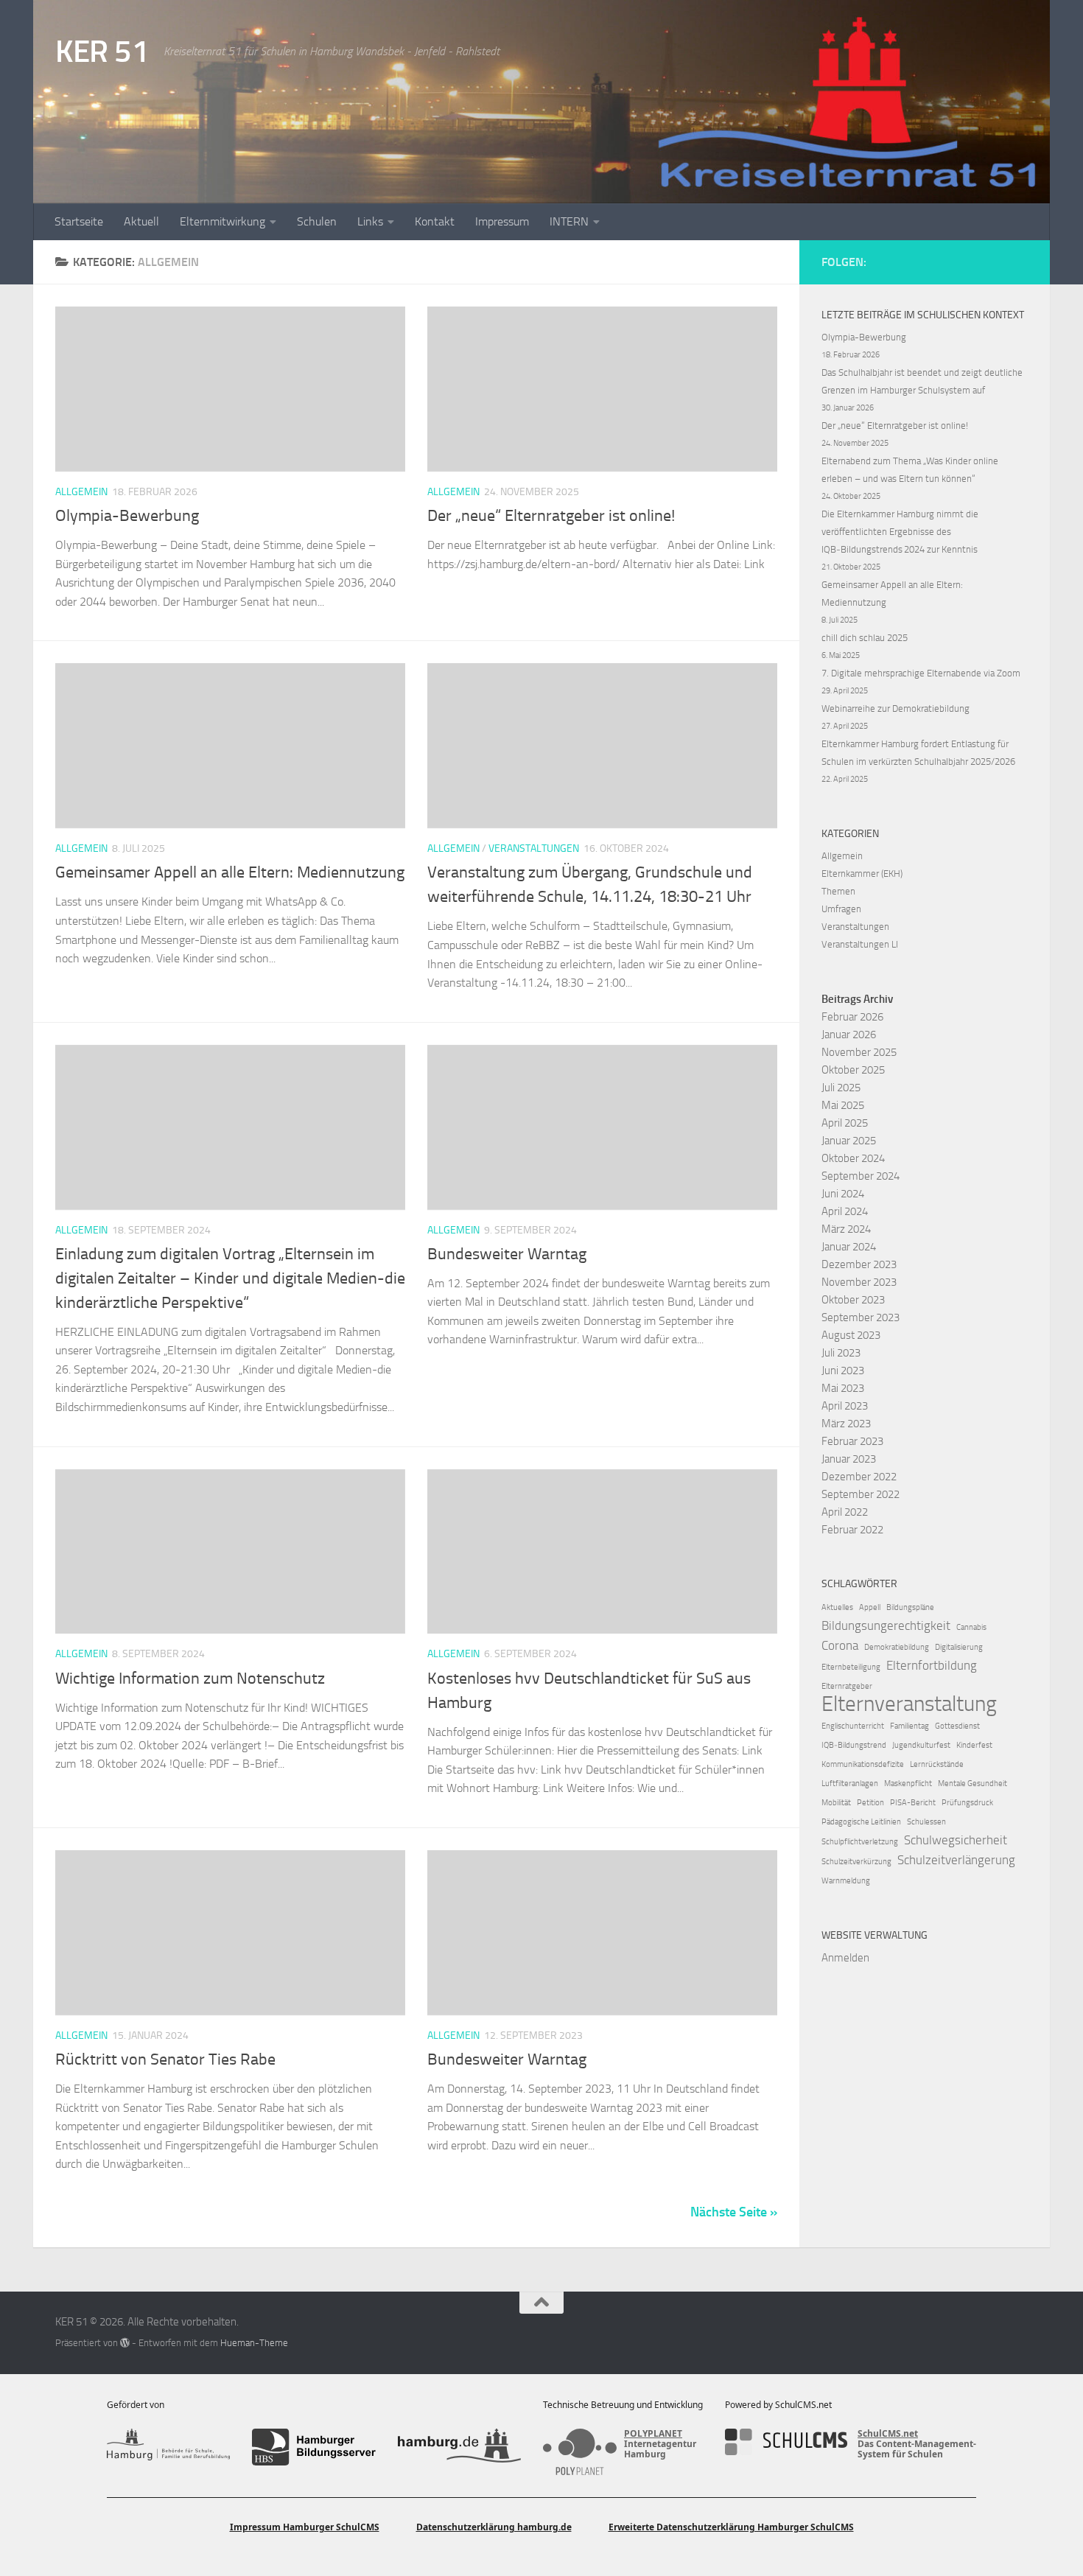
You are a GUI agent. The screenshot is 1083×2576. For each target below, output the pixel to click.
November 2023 (859, 1282)
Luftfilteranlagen (850, 1784)
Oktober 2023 (853, 1300)
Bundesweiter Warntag (507, 1254)
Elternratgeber (847, 1686)
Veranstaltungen (534, 848)
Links (370, 221)
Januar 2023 (849, 1459)
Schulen (317, 221)
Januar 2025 (849, 1141)
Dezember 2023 (859, 1264)
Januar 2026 (849, 1035)
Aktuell (141, 221)
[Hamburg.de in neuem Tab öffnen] (459, 2447)
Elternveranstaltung (909, 1704)
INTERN (569, 221)
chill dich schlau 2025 (865, 638)
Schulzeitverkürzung (856, 1862)
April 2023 (845, 1406)
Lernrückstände (937, 1764)
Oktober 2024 (853, 1158)
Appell (870, 1607)
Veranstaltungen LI (860, 944)
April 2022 (845, 1512)
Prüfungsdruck (967, 1803)
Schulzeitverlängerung (956, 1860)
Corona (840, 1645)
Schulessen (926, 1822)
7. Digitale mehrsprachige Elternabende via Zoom (921, 673)
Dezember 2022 (859, 1477)
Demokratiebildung (897, 1647)
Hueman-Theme (254, 2343)
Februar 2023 (852, 1441)
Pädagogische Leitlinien (861, 1822)
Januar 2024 (849, 1247)
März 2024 (846, 1229)
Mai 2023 (843, 1388)
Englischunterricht (853, 1726)
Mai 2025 (843, 1105)
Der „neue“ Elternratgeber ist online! (551, 516)
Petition (870, 1803)
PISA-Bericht (913, 1803)
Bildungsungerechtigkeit (886, 1625)
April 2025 (845, 1123)
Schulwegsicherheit (956, 1840)
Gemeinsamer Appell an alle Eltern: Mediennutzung (230, 872)
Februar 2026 (852, 1017)
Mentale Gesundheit (972, 1784)
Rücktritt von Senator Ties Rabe (165, 2059)
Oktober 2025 (853, 1070)
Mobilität (836, 1803)
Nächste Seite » (734, 2212)
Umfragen (841, 909)
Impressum (502, 221)
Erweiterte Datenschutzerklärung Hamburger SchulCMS (731, 2527)
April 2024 (845, 1211)
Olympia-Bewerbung (127, 516)
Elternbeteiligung (851, 1667)
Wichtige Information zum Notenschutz (190, 1679)
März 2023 (846, 1424)
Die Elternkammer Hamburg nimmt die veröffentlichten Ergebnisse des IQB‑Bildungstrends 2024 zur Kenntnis (900, 532)
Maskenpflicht (908, 1784)
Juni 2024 (843, 1194)
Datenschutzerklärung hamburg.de (494, 2527)
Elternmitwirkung (222, 221)
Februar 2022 (852, 1530)
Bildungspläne (910, 1607)
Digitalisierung (959, 1647)
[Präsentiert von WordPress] (125, 2343)
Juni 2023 (843, 1371)
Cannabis (971, 1627)
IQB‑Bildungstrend (854, 1745)
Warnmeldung (846, 1881)
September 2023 (861, 1317)
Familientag (909, 1726)
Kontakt (435, 221)
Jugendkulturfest (921, 1745)
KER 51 (102, 52)
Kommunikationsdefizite (863, 1764)
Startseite (79, 221)
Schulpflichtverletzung (860, 1842)
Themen (838, 891)
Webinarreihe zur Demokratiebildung (896, 708)
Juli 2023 (841, 1353)
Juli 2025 (841, 1088)
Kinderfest (974, 1745)
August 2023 (851, 1335)
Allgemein (81, 492)
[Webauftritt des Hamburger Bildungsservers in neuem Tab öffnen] (313, 2447)
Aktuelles (837, 1607)
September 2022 (861, 1494)
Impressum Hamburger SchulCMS (305, 2527)
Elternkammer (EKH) (862, 874)
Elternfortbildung (932, 1665)
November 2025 (859, 1052)
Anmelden (845, 1958)
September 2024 (861, 1176)
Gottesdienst (957, 1726)
